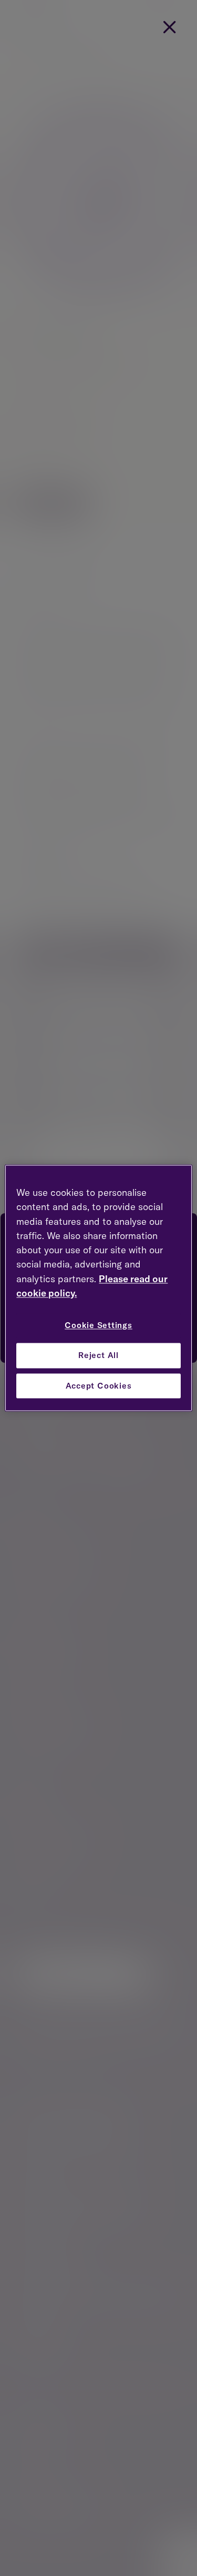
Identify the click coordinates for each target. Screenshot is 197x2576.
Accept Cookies (99, 1386)
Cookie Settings (98, 1326)
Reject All (98, 1355)
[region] (98, 1288)
